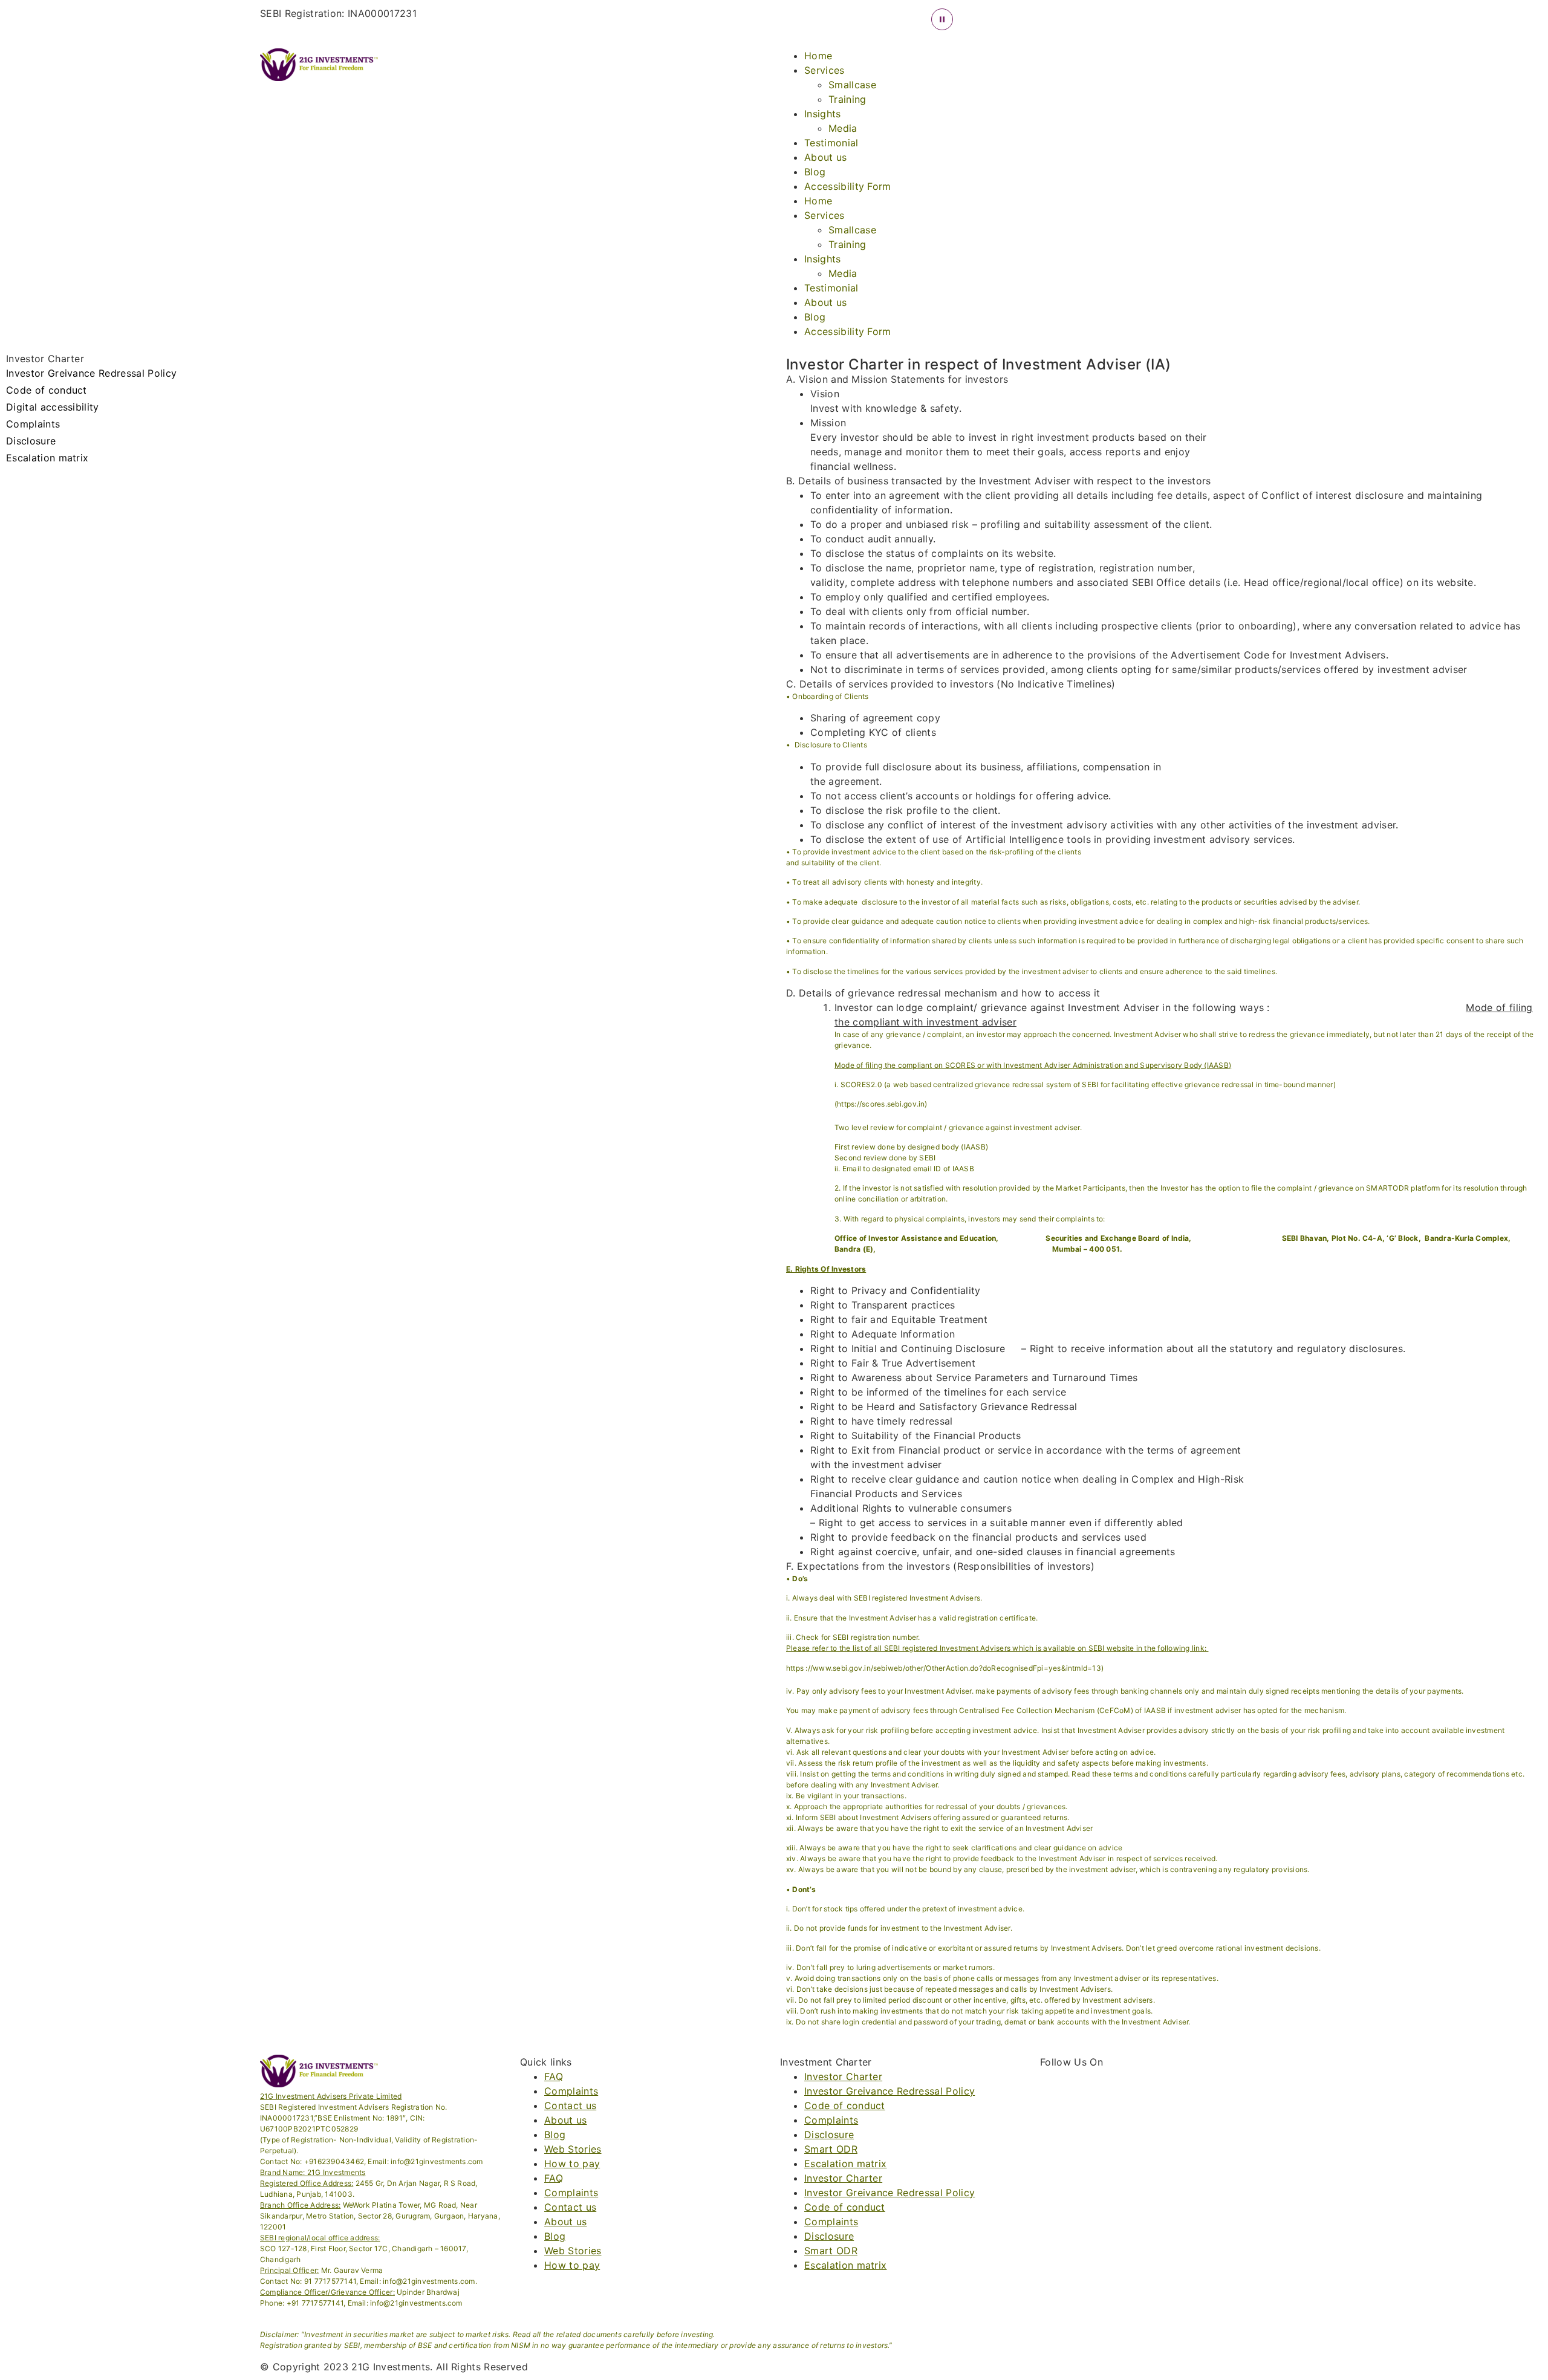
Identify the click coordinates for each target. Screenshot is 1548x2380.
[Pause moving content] (942, 19)
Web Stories (573, 2149)
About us (826, 157)
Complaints (33, 424)
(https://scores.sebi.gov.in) (881, 1104)
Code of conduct (47, 391)
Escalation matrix (47, 458)
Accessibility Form (848, 186)
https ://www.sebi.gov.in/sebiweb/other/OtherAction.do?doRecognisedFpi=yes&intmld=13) (945, 1668)
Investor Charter (843, 2076)
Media (843, 128)
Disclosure (31, 441)
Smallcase (852, 85)
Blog (815, 172)
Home (818, 56)
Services (824, 70)
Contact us (570, 2105)
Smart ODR (831, 2149)
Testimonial (831, 143)
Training (847, 99)
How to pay (572, 2164)
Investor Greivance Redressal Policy (91, 374)
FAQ (554, 2076)
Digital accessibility (53, 408)
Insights (823, 114)
